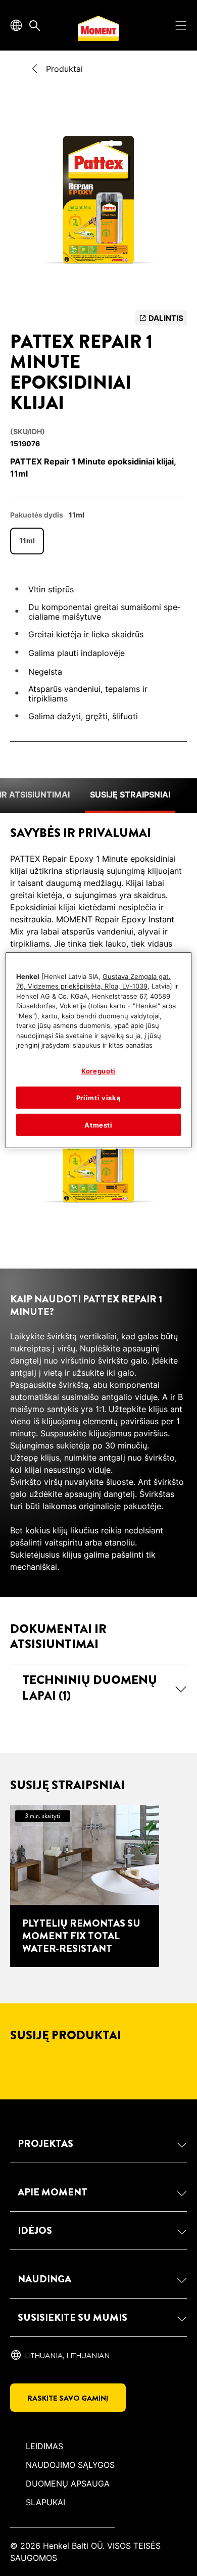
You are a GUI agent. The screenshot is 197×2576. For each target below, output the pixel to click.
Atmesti (98, 1125)
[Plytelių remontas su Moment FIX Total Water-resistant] (85, 1886)
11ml (27, 541)
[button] (98, 1688)
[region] (99, 1050)
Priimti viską (98, 1098)
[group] (98, 203)
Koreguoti (98, 1071)
